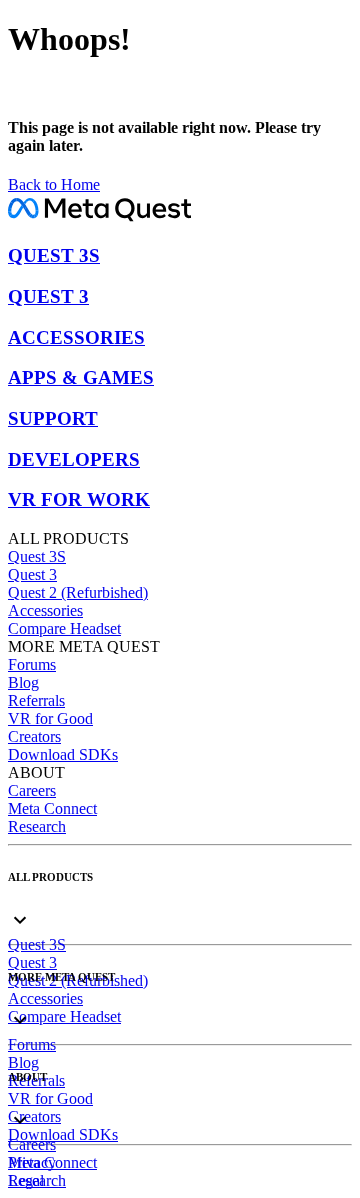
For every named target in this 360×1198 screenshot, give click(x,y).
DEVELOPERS (74, 459)
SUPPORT (53, 418)
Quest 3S (37, 556)
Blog (23, 682)
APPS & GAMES (81, 377)
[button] (180, 903)
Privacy (32, 1162)
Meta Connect (52, 808)
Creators (34, 736)
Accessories (45, 610)
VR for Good (50, 718)
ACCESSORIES (76, 337)
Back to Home (54, 184)
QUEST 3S (54, 255)
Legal (26, 1180)
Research (37, 826)
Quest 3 (32, 574)
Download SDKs (63, 754)
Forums (32, 664)
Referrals (36, 700)
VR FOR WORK (79, 499)
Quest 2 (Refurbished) (78, 592)
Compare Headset (64, 628)
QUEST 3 (48, 296)
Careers (32, 790)
